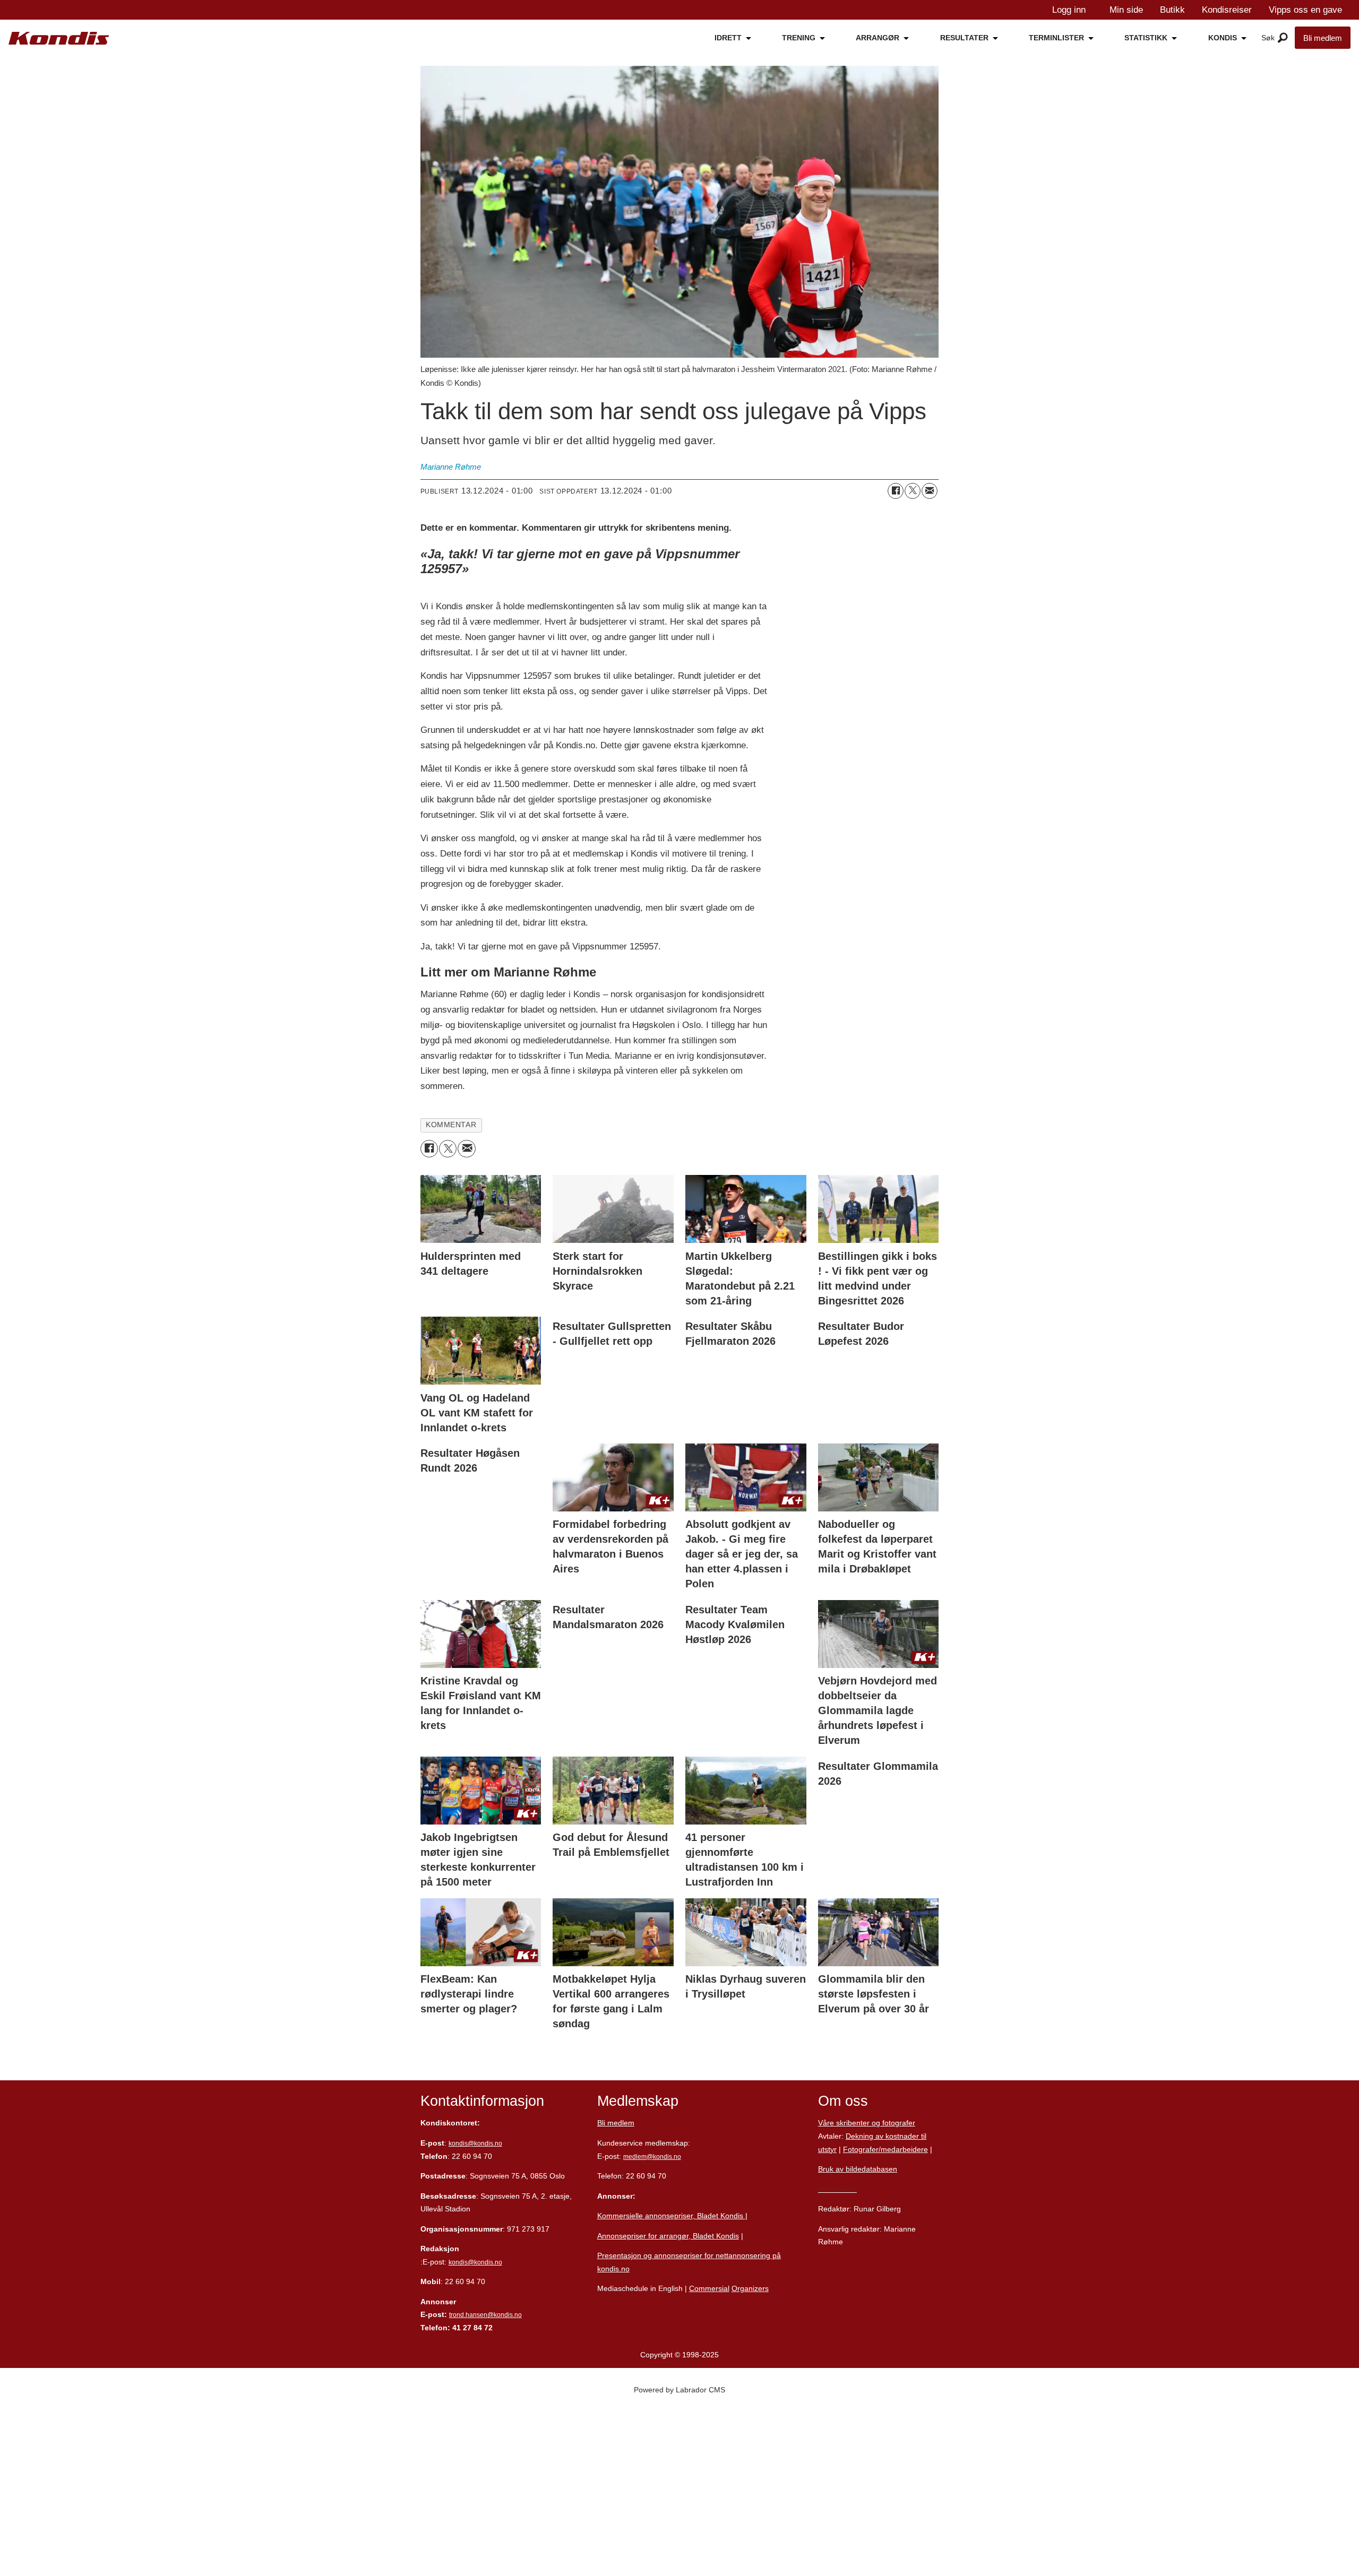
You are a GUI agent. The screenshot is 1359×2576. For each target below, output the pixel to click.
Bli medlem (1323, 38)
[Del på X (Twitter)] (913, 491)
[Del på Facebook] (896, 491)
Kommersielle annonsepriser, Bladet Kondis (671, 2216)
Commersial (709, 2288)
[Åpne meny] (1283, 38)
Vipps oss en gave (1305, 10)
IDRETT (728, 38)
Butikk (1172, 10)
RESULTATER (964, 38)
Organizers (750, 2288)
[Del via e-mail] (930, 491)
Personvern (837, 2189)
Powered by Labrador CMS (679, 2390)
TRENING (799, 38)
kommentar (451, 1125)
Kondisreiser (1227, 10)
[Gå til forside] (59, 38)
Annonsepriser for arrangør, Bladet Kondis (668, 2236)
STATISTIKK (1146, 38)
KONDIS (1223, 38)
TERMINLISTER (1056, 38)
